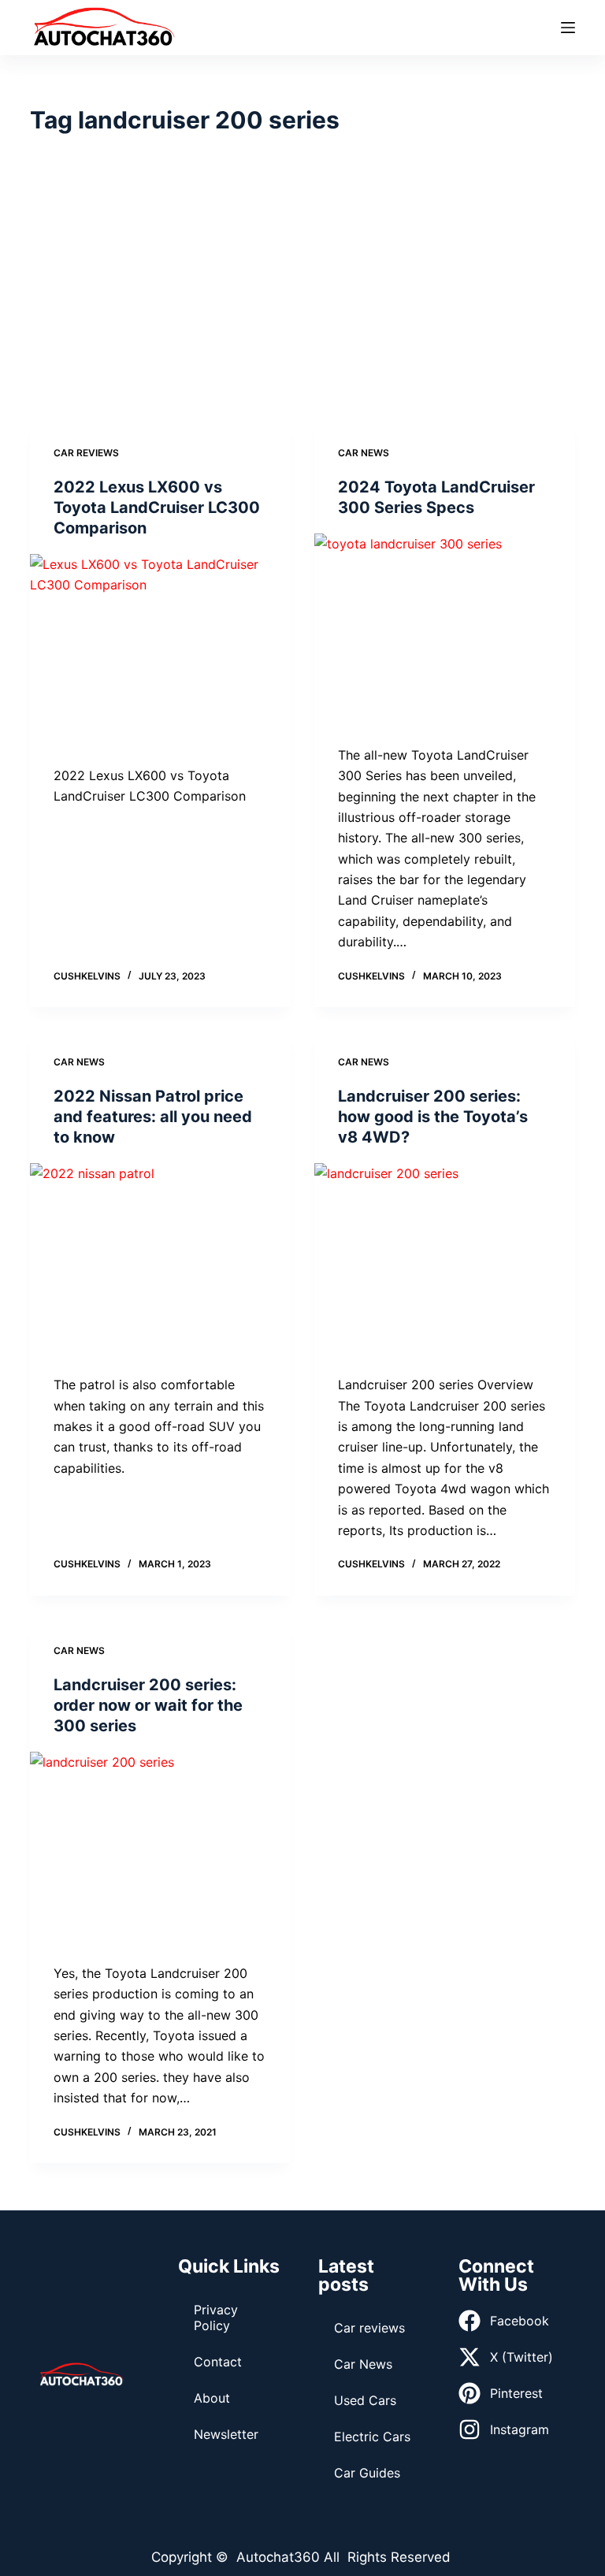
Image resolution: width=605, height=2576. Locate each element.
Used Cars (365, 2400)
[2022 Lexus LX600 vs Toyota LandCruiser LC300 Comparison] (160, 652)
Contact (218, 2362)
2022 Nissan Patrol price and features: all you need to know (153, 1117)
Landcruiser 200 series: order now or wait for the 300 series (148, 1705)
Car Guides (367, 2473)
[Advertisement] (303, 280)
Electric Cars (372, 2437)
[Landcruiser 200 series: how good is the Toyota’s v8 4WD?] (445, 1261)
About (212, 2398)
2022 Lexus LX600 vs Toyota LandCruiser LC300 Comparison (157, 507)
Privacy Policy (216, 2318)
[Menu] (568, 28)
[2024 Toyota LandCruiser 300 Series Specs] (445, 631)
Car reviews (86, 453)
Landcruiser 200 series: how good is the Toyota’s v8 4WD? (433, 1117)
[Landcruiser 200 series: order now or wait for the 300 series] (160, 1849)
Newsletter (226, 2434)
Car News (364, 453)
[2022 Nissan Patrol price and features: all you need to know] (160, 1261)
